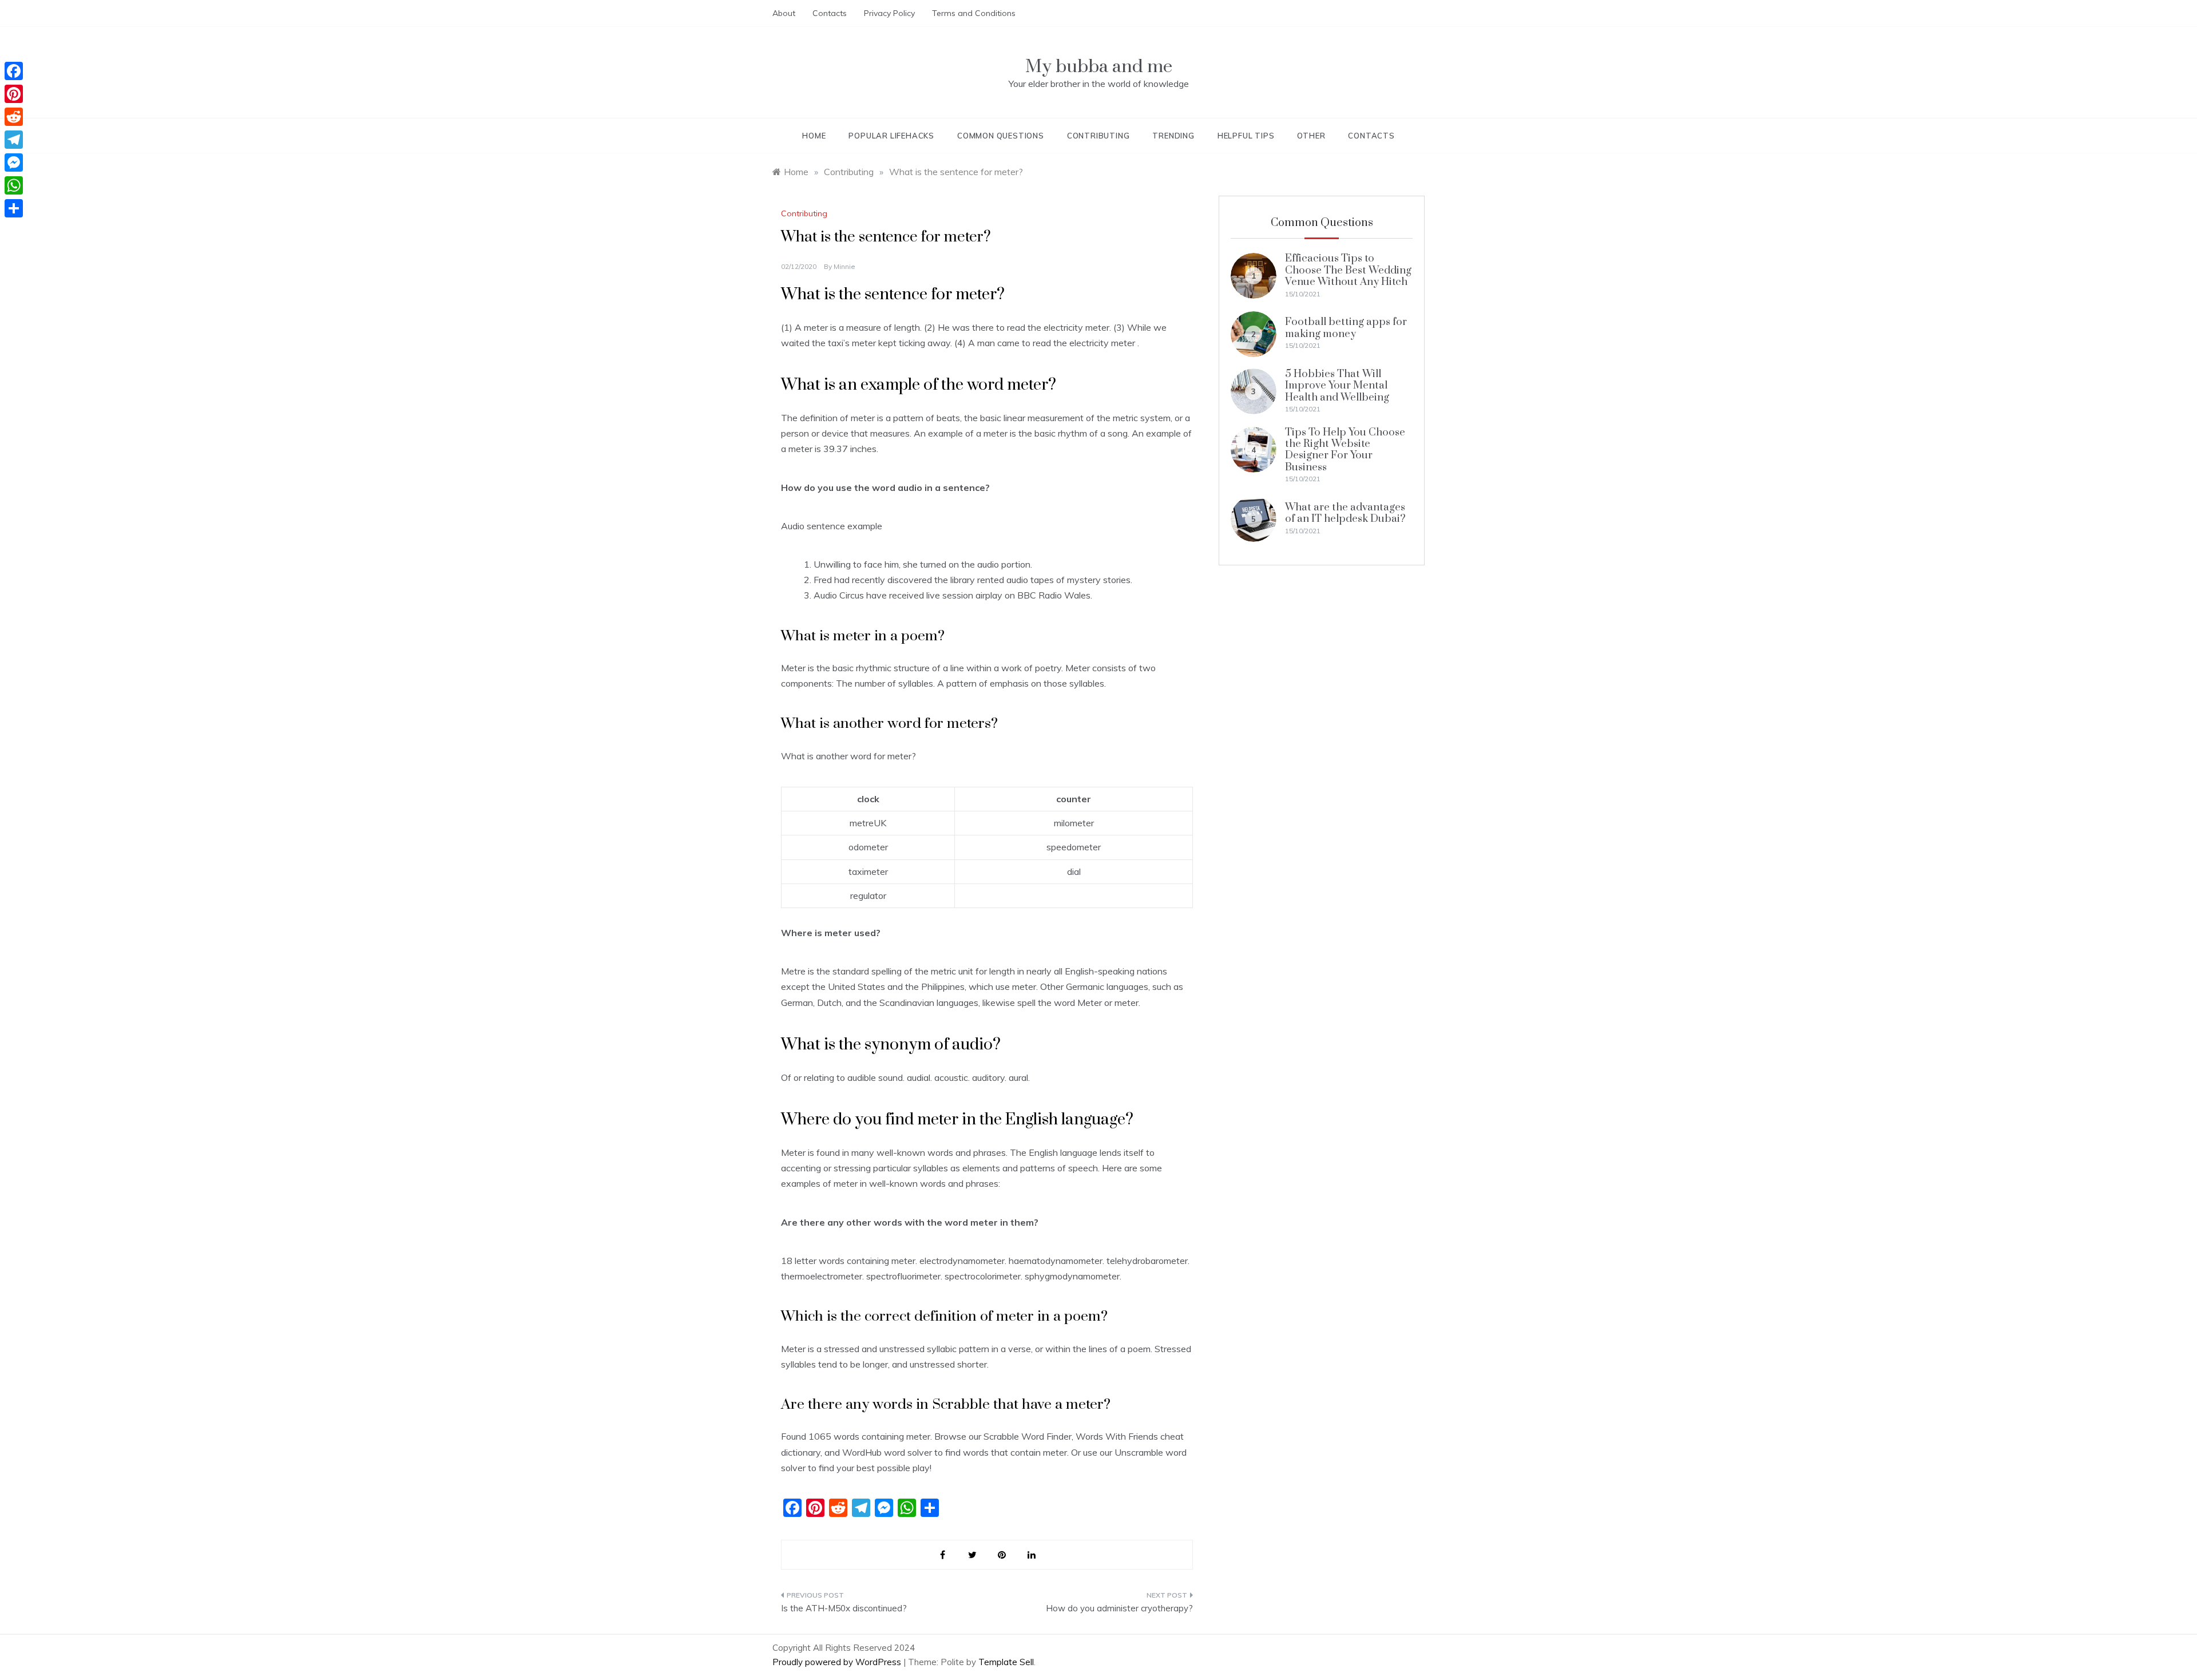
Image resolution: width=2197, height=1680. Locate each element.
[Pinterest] (14, 94)
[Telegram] (14, 140)
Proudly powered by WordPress (838, 1662)
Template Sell (1006, 1662)
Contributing (1098, 136)
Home (814, 136)
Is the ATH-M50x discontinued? (844, 1608)
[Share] (14, 208)
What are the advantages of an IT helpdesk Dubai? (1345, 513)
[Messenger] (14, 163)
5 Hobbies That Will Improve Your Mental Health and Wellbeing (1337, 386)
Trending (1173, 136)
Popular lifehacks (891, 136)
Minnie (844, 266)
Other (1311, 136)
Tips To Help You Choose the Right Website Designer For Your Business (1345, 450)
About (784, 13)
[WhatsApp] (14, 185)
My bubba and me (1099, 67)
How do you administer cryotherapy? (1119, 1608)
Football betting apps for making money (1346, 328)
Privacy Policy (889, 13)
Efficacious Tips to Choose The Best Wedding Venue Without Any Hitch (1348, 270)
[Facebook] (14, 71)
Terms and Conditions (974, 13)
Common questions (1001, 136)
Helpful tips (1246, 136)
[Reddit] (14, 117)
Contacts (830, 13)
